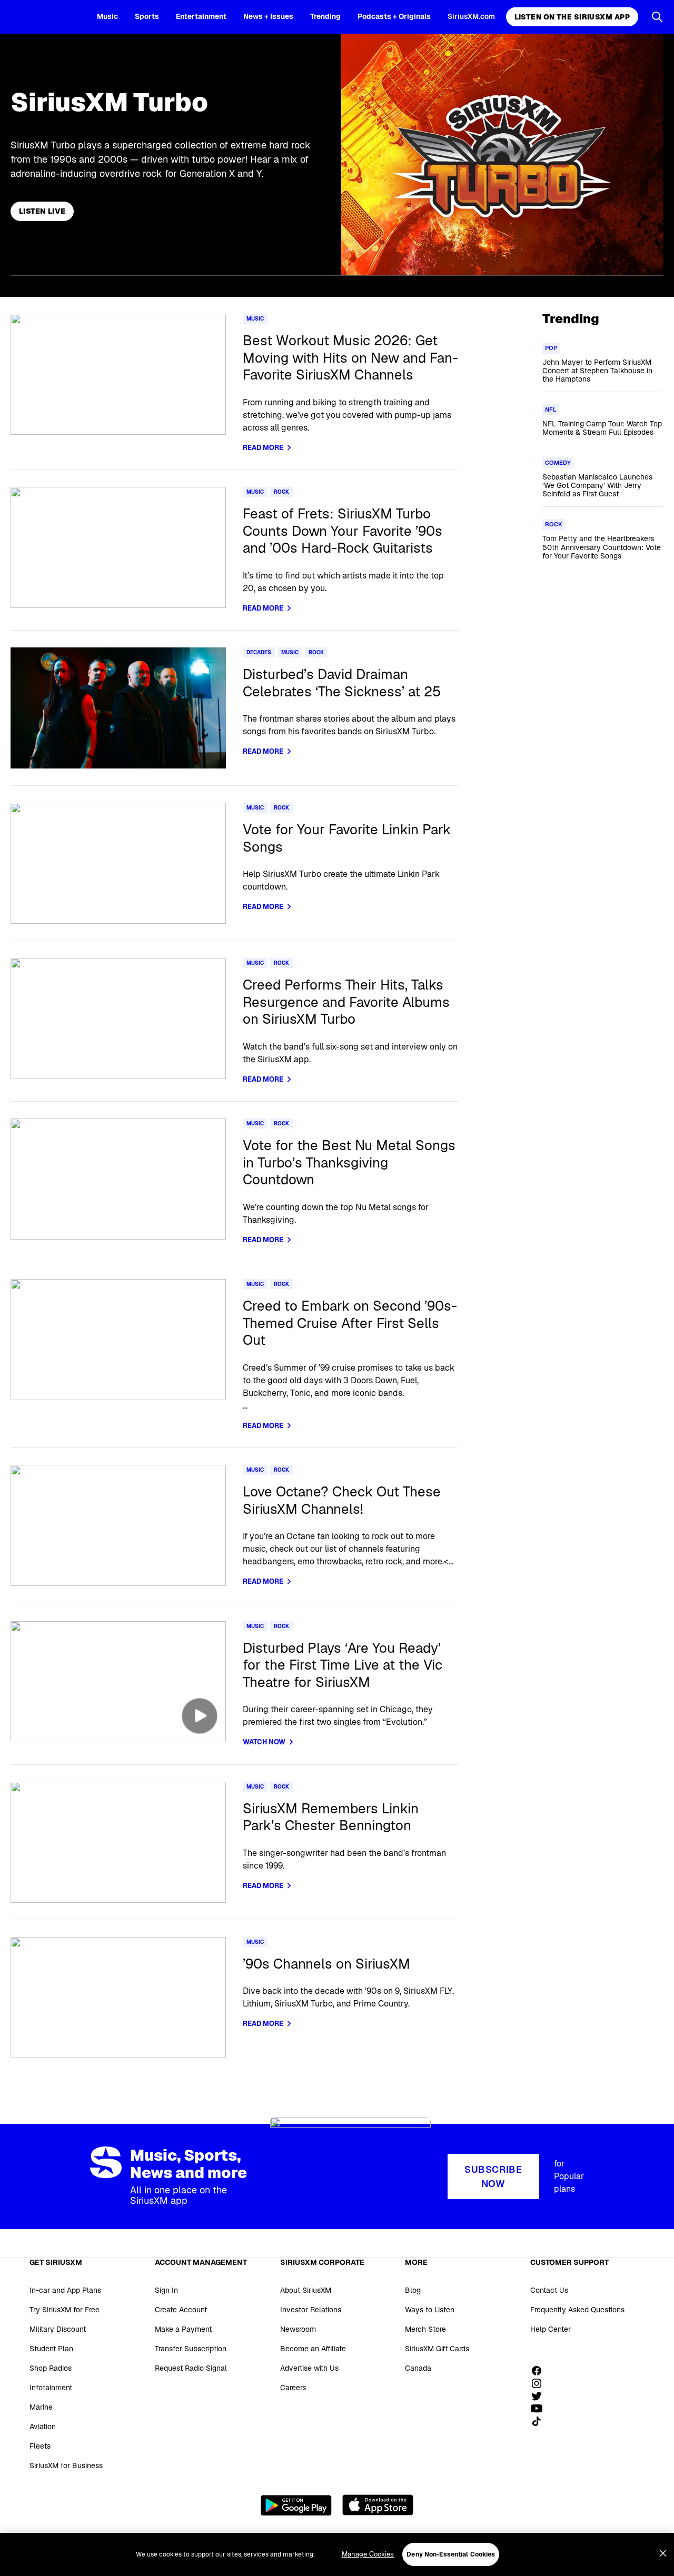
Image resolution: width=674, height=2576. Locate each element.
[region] (337, 2554)
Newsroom (298, 2329)
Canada (418, 2368)
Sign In (166, 2290)
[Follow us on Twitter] (540, 2396)
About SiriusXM (306, 2290)
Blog (413, 2290)
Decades (259, 652)
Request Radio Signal (191, 2368)
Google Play (296, 2505)
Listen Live (42, 211)
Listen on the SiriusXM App (572, 17)
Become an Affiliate (313, 2349)
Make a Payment (183, 2329)
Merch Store (425, 2329)
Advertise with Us (309, 2368)
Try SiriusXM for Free (65, 2310)
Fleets (40, 2446)
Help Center (551, 2329)
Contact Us (549, 2290)
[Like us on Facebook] (540, 2371)
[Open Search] (657, 17)
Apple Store (378, 2505)
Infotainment (51, 2388)
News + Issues (268, 16)
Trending (325, 16)
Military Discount (58, 2329)
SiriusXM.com (471, 16)
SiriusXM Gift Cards (437, 2349)
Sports (147, 16)
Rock (281, 492)
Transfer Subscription (191, 2349)
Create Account (181, 2310)
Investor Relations (311, 2310)
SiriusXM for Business (66, 2465)
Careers (293, 2388)
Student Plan (51, 2349)
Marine (41, 2407)
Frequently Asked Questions (577, 2310)
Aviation (43, 2427)
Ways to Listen (430, 2310)
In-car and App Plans (65, 2290)
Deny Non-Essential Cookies (451, 2554)
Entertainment (201, 16)
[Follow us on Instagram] (540, 2383)
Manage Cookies (368, 2554)
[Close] (663, 2553)
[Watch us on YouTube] (540, 2409)
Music (107, 16)
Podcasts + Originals (394, 16)
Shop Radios (51, 2368)
